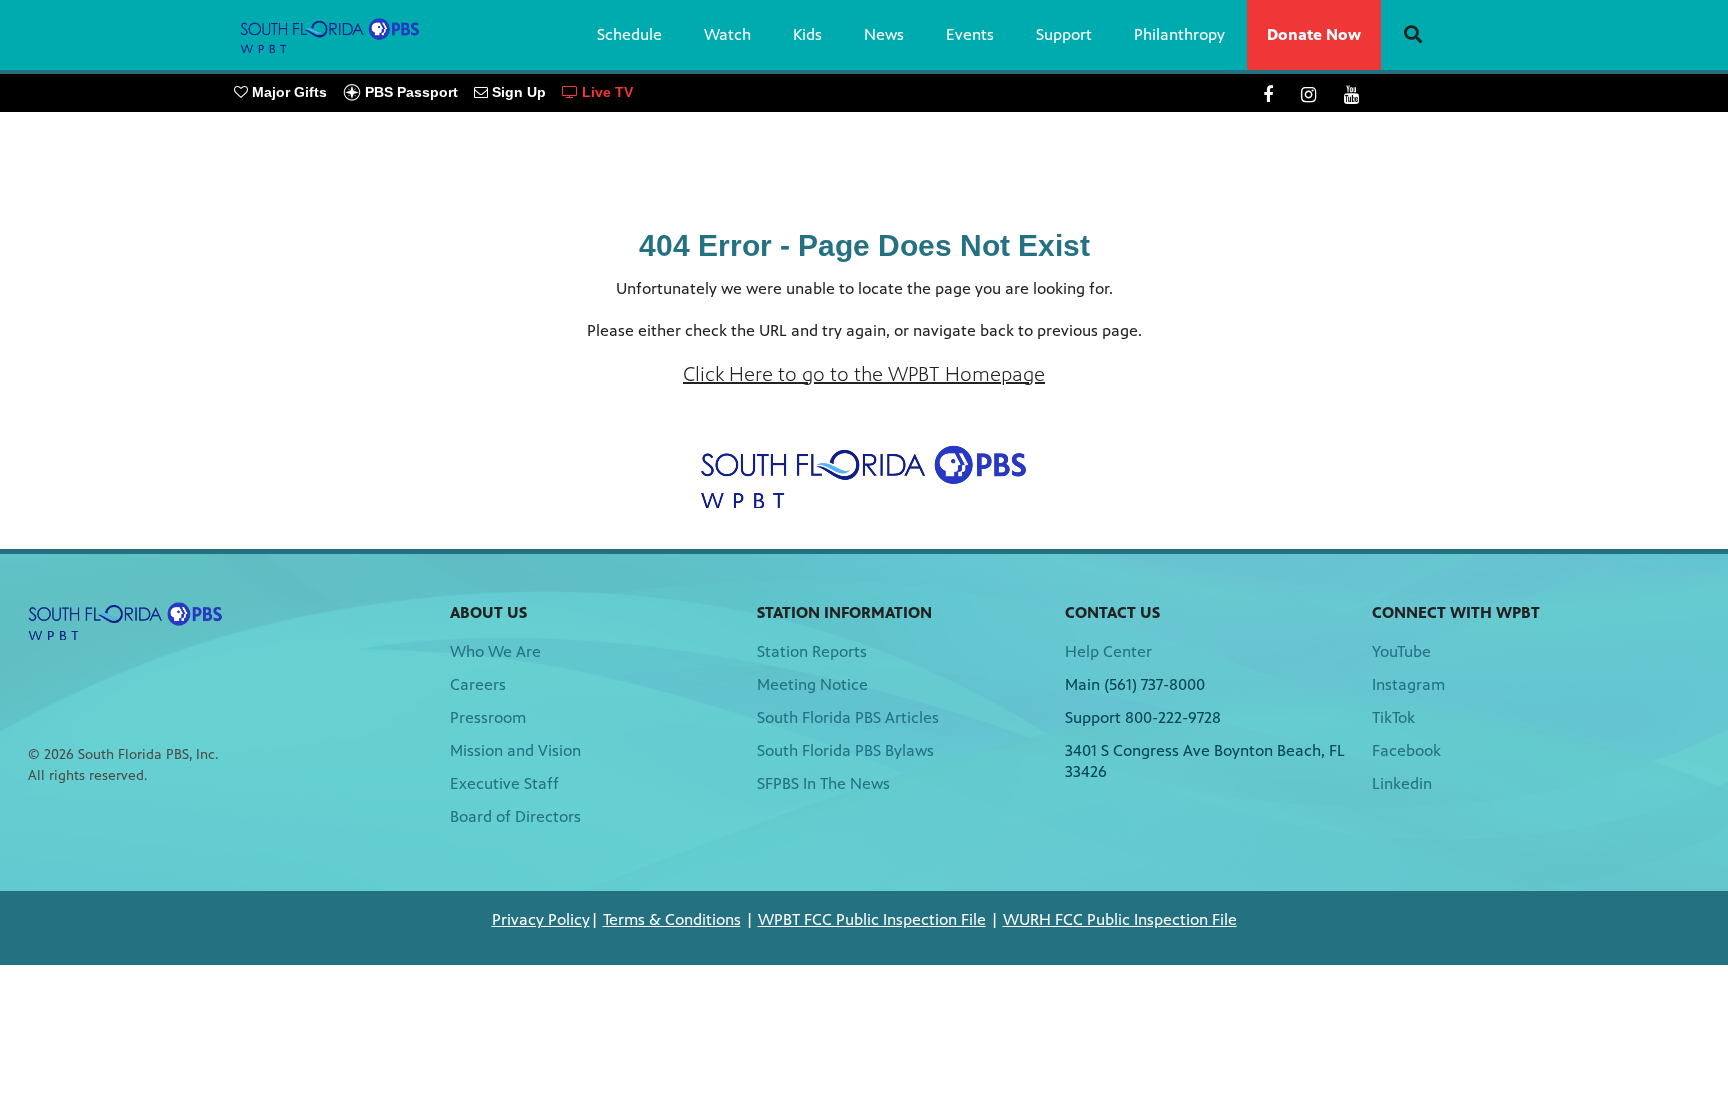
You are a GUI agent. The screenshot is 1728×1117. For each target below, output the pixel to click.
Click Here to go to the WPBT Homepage (864, 374)
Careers (478, 684)
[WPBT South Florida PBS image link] (864, 476)
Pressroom (488, 717)
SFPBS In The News (823, 783)
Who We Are (495, 651)
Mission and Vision (515, 750)
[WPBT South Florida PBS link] (330, 35)
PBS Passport (409, 92)
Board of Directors (515, 816)
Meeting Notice (812, 684)
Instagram (1408, 684)
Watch (727, 34)
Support (1064, 34)
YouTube (1401, 651)
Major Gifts (287, 92)
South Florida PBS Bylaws (845, 750)
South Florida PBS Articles (848, 717)
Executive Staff (504, 783)
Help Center (1108, 651)
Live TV (605, 92)
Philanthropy (1179, 34)
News (884, 34)
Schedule (629, 34)
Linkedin (1402, 783)
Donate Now (1314, 34)
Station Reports (812, 651)
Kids (807, 34)
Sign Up (517, 92)
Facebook (1406, 750)
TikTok (1393, 717)
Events (970, 34)
